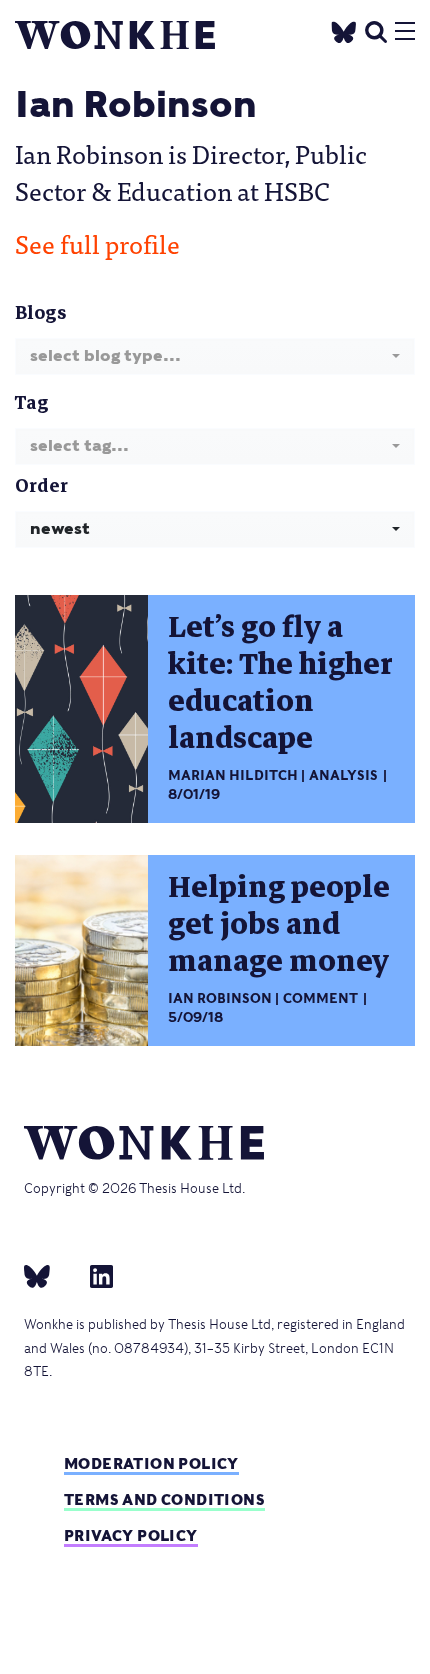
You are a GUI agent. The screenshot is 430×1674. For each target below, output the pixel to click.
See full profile (97, 243)
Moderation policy (151, 1463)
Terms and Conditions (164, 1499)
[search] (376, 29)
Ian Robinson (220, 998)
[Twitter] (344, 29)
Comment (320, 998)
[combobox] (215, 356)
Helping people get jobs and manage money (279, 924)
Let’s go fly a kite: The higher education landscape (280, 683)
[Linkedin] (93, 1276)
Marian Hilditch (233, 775)
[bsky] (49, 1276)
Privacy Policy (131, 1535)
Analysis (343, 775)
